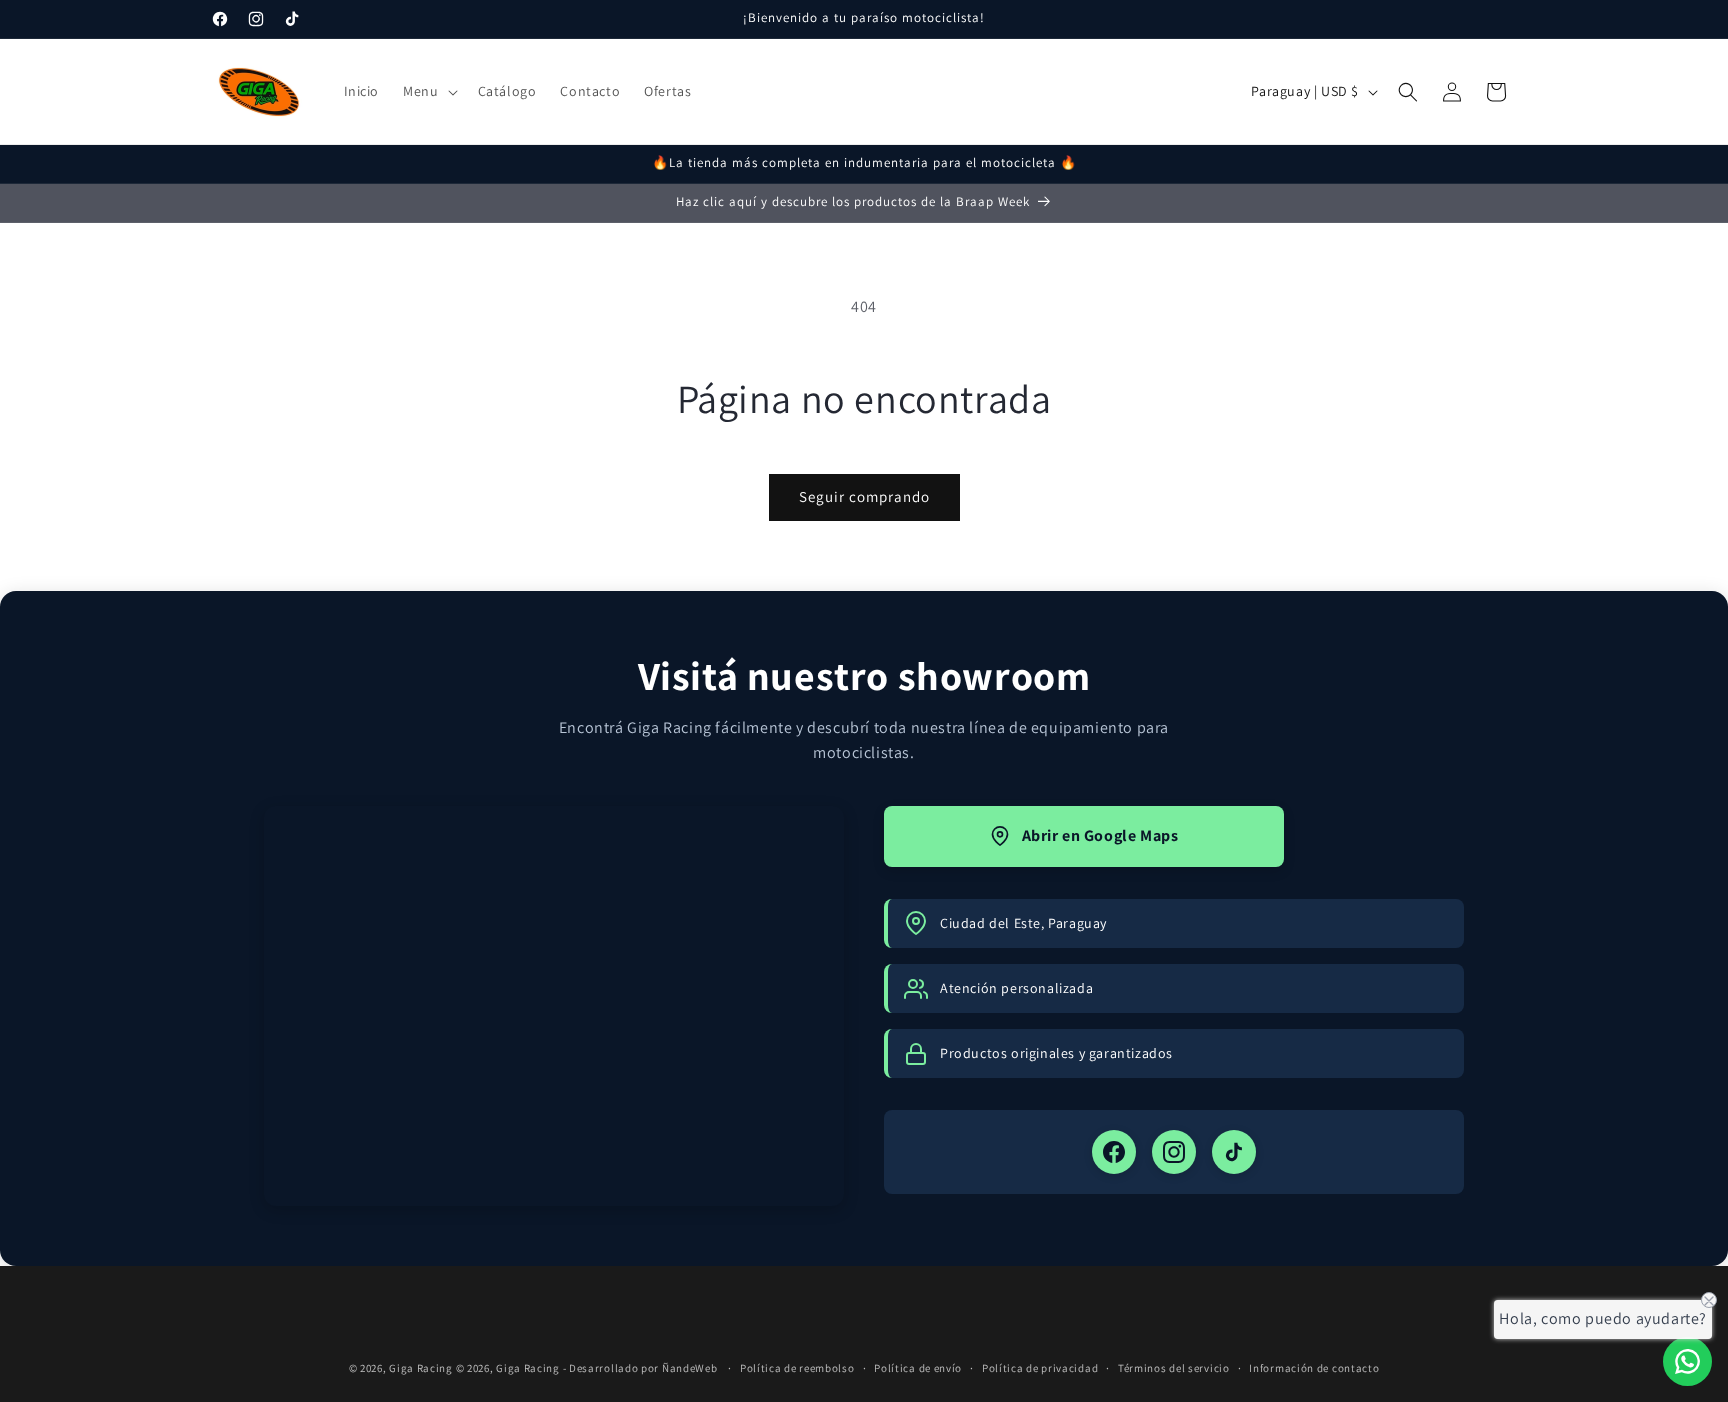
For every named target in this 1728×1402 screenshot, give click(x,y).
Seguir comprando (864, 496)
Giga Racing (421, 1368)
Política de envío (918, 1368)
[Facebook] (1114, 1152)
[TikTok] (1234, 1152)
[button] (428, 91)
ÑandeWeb (691, 1368)
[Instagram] (1174, 1152)
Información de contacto (1314, 1368)
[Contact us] (1687, 1361)
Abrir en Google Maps (1100, 835)
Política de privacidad (1040, 1368)
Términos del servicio (1174, 1368)
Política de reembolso (797, 1368)
